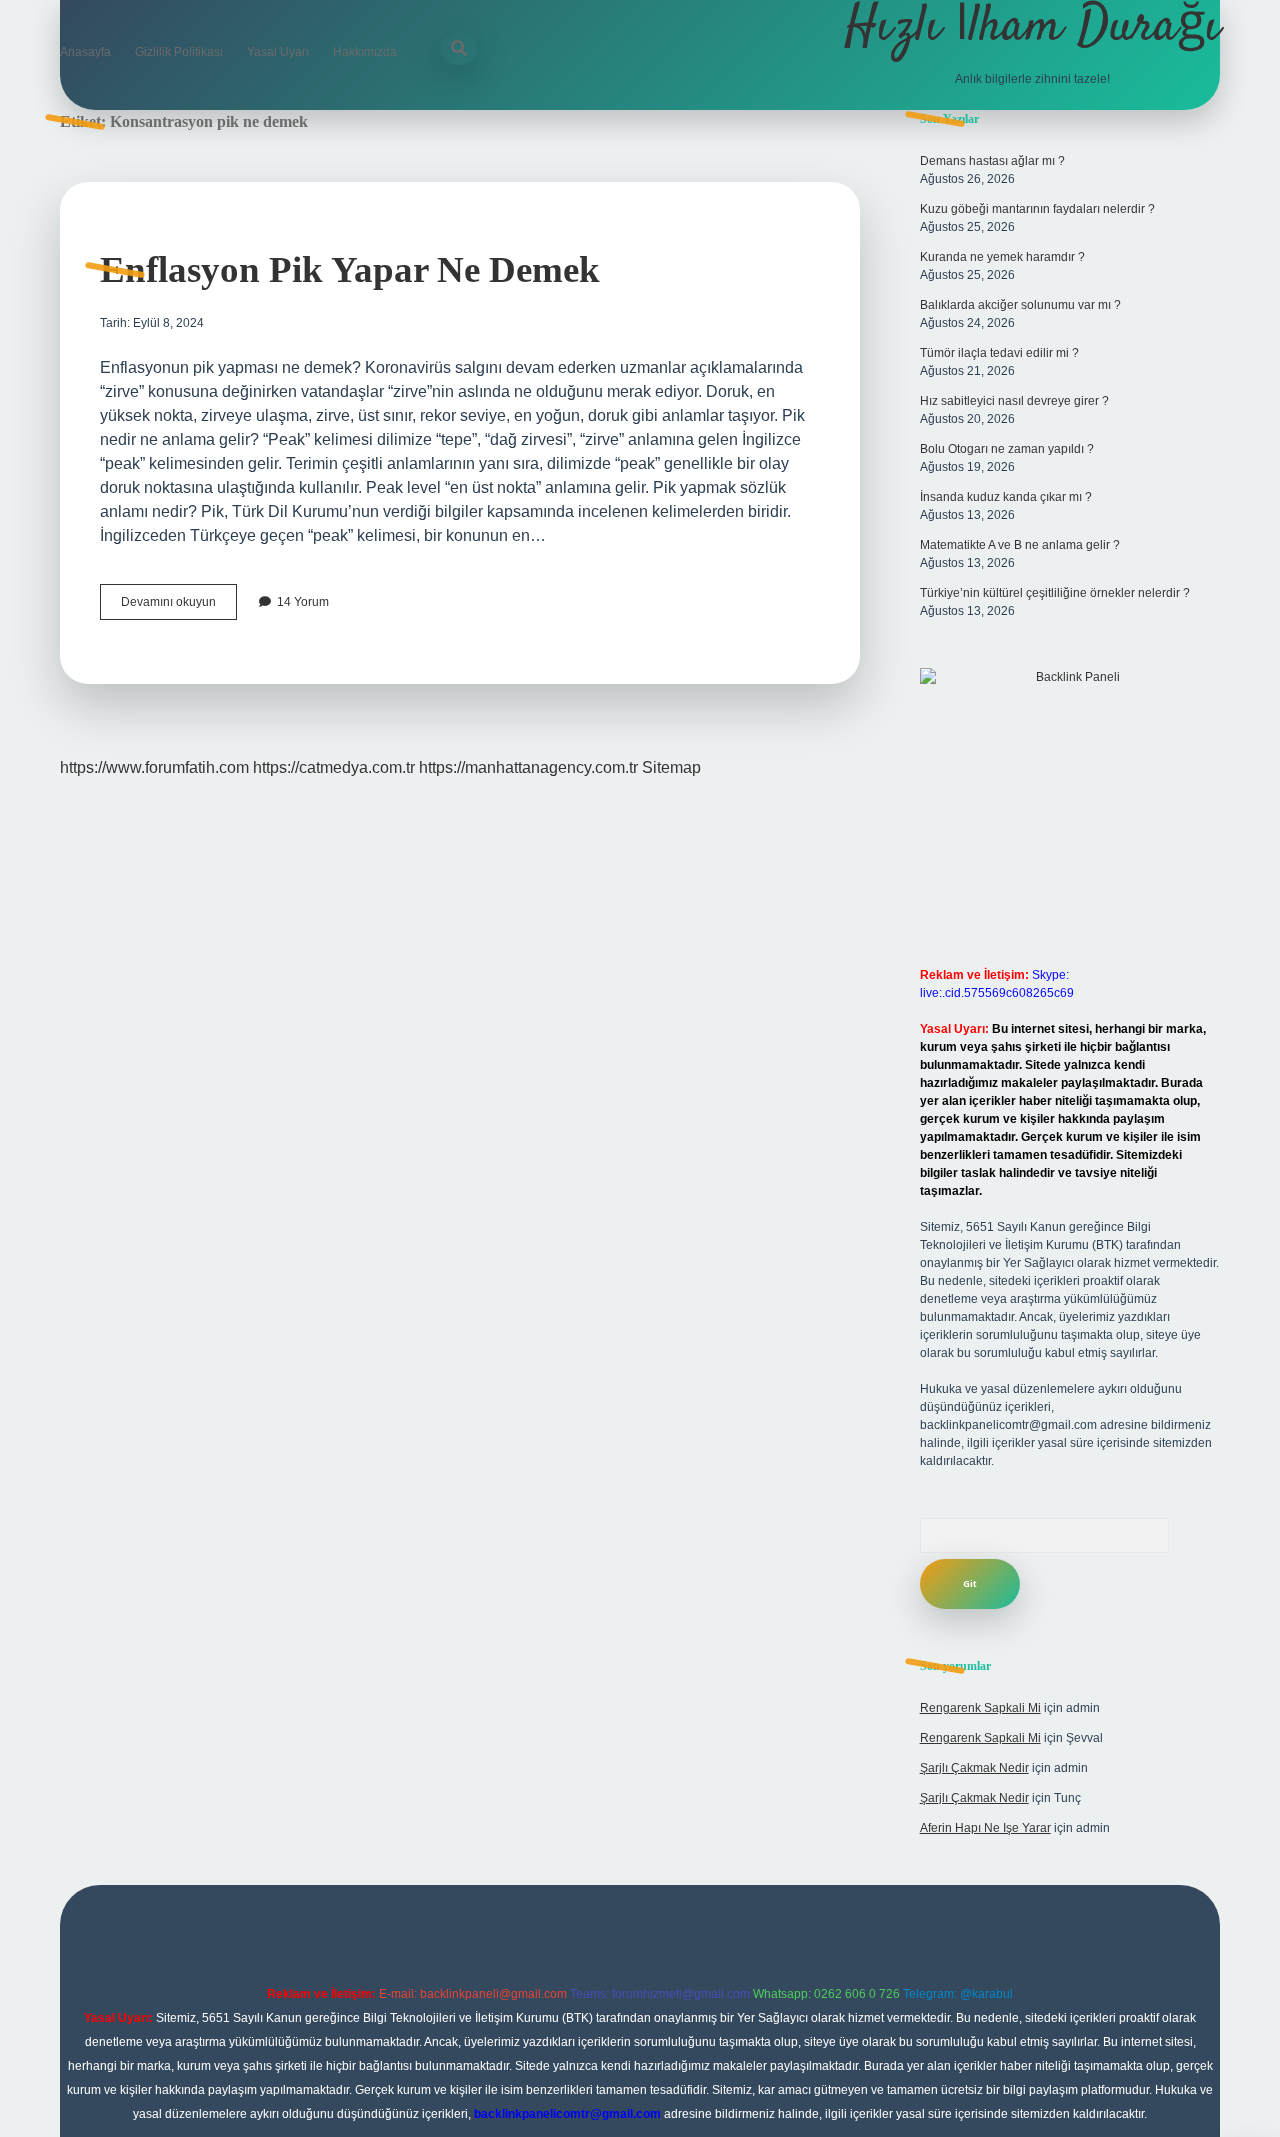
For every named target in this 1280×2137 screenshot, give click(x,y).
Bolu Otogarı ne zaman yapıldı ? (1007, 449)
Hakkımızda (365, 52)
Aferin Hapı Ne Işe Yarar (985, 1828)
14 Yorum (303, 602)
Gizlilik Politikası (179, 52)
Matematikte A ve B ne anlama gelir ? (1020, 545)
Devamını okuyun (179, 607)
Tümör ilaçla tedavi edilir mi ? (999, 353)
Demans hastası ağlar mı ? (992, 161)
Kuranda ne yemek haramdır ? (1002, 257)
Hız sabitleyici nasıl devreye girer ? (1014, 401)
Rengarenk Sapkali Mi (980, 1708)
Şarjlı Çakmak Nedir (974, 1768)
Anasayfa (85, 52)
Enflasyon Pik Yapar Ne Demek (350, 269)
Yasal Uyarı (278, 52)
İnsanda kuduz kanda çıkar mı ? (1006, 497)
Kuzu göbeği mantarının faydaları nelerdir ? (1037, 209)
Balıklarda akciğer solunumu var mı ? (1020, 305)
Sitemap (671, 767)
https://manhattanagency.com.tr (528, 767)
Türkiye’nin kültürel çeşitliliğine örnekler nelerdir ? (1055, 593)
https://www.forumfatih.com (154, 767)
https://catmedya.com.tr (334, 767)
